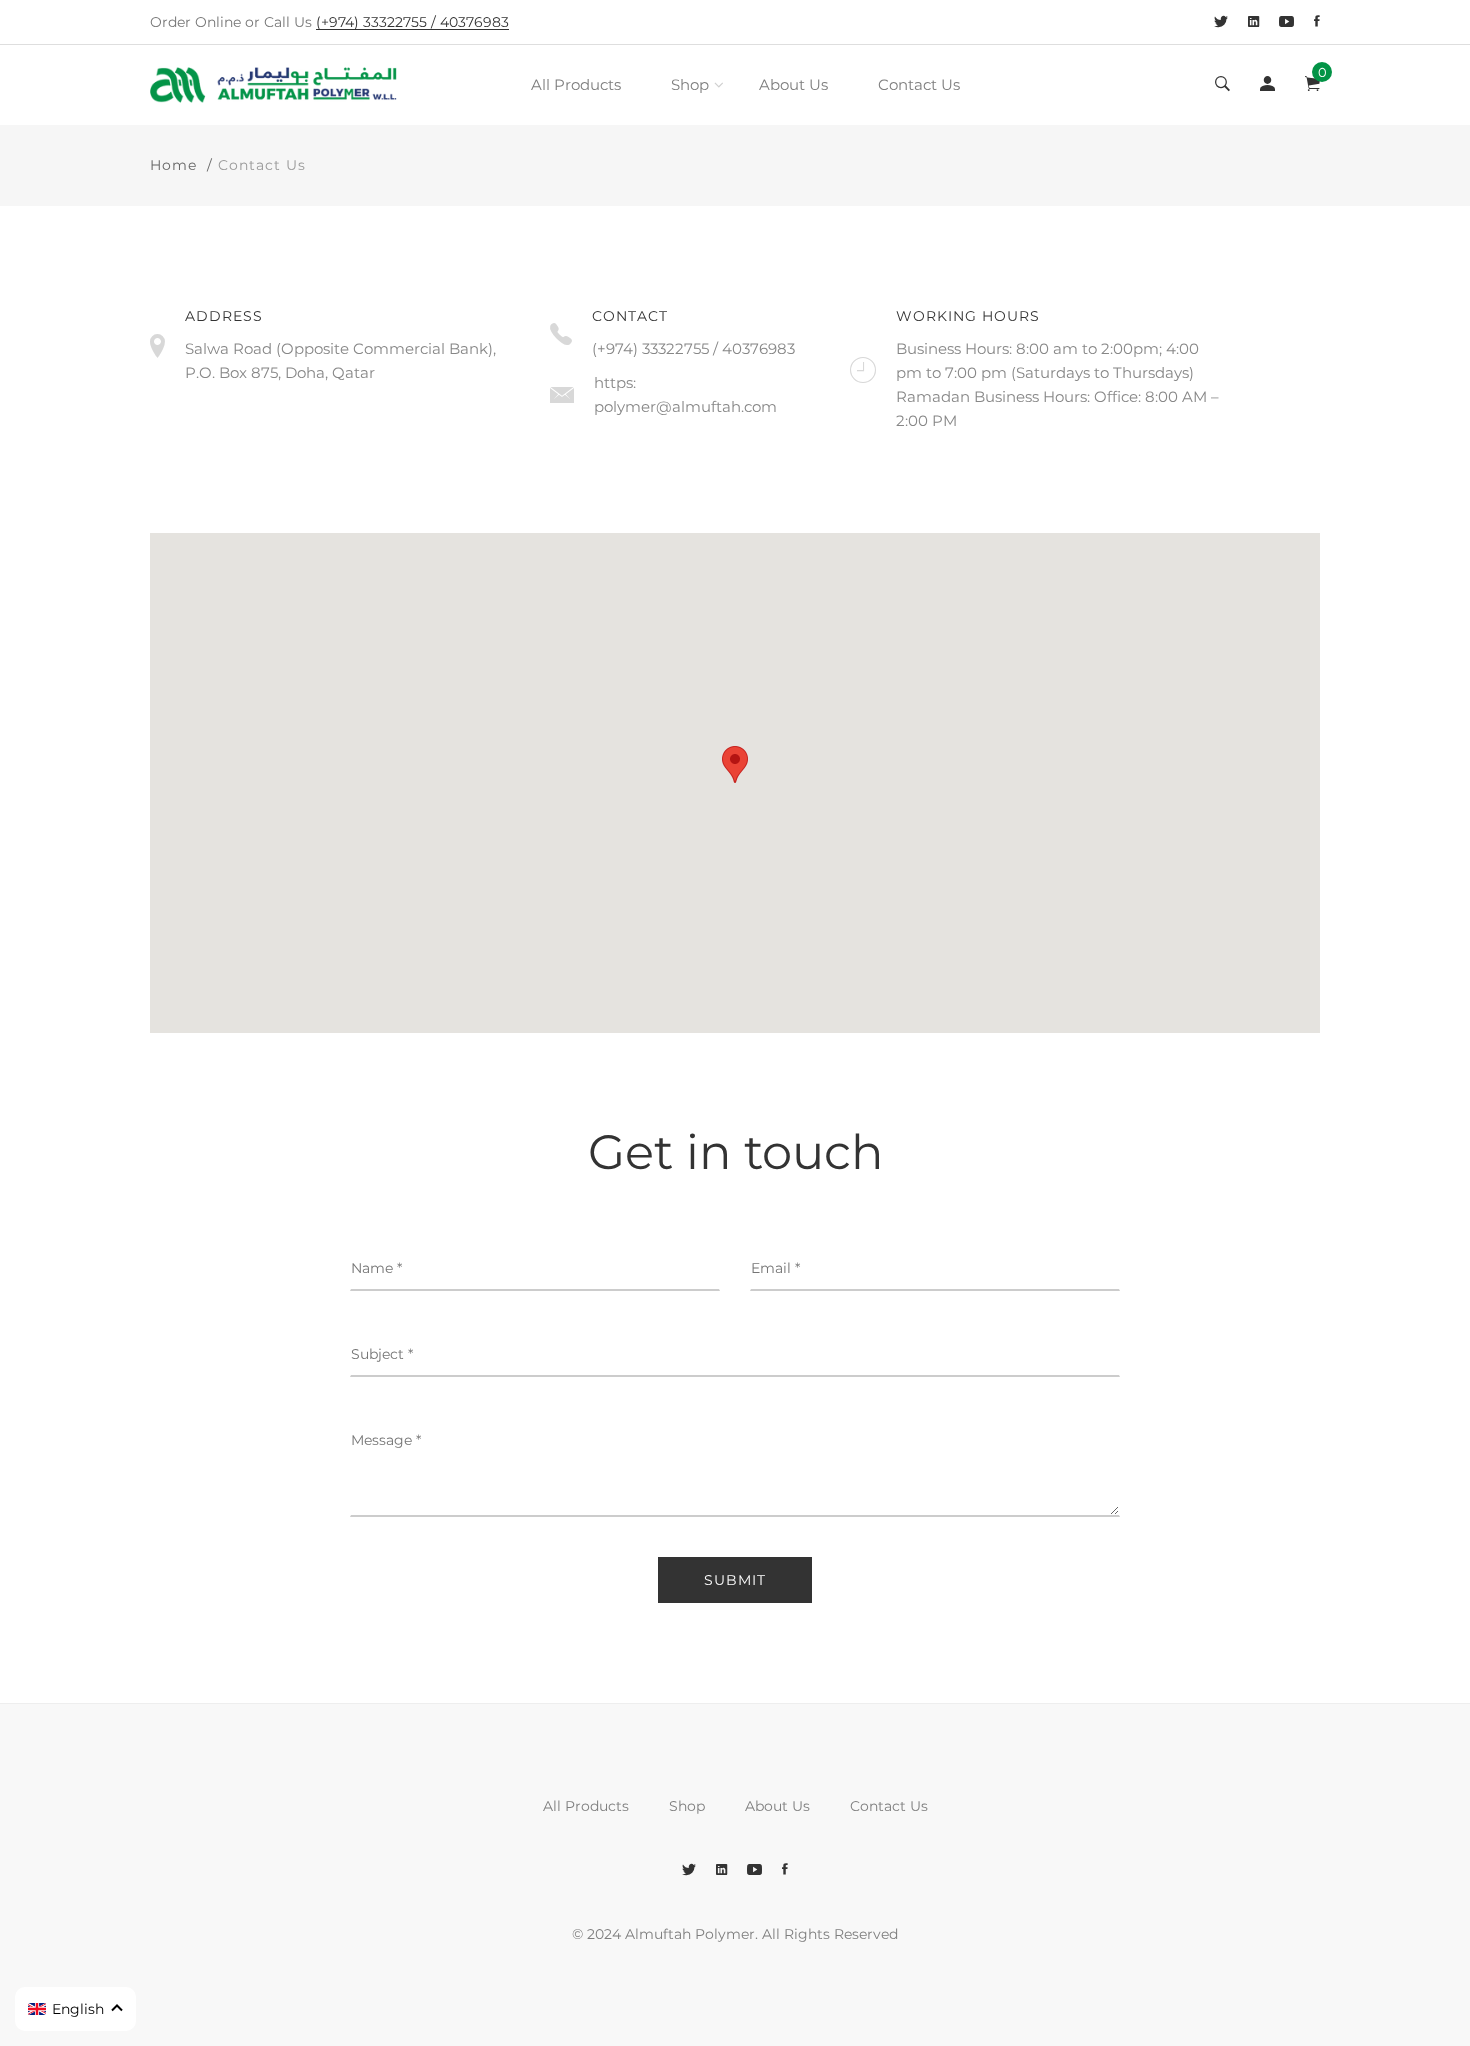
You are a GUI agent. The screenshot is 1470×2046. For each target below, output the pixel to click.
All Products (576, 84)
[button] (75, 2009)
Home (173, 165)
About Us (793, 84)
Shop (690, 84)
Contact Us (919, 84)
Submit (735, 1580)
